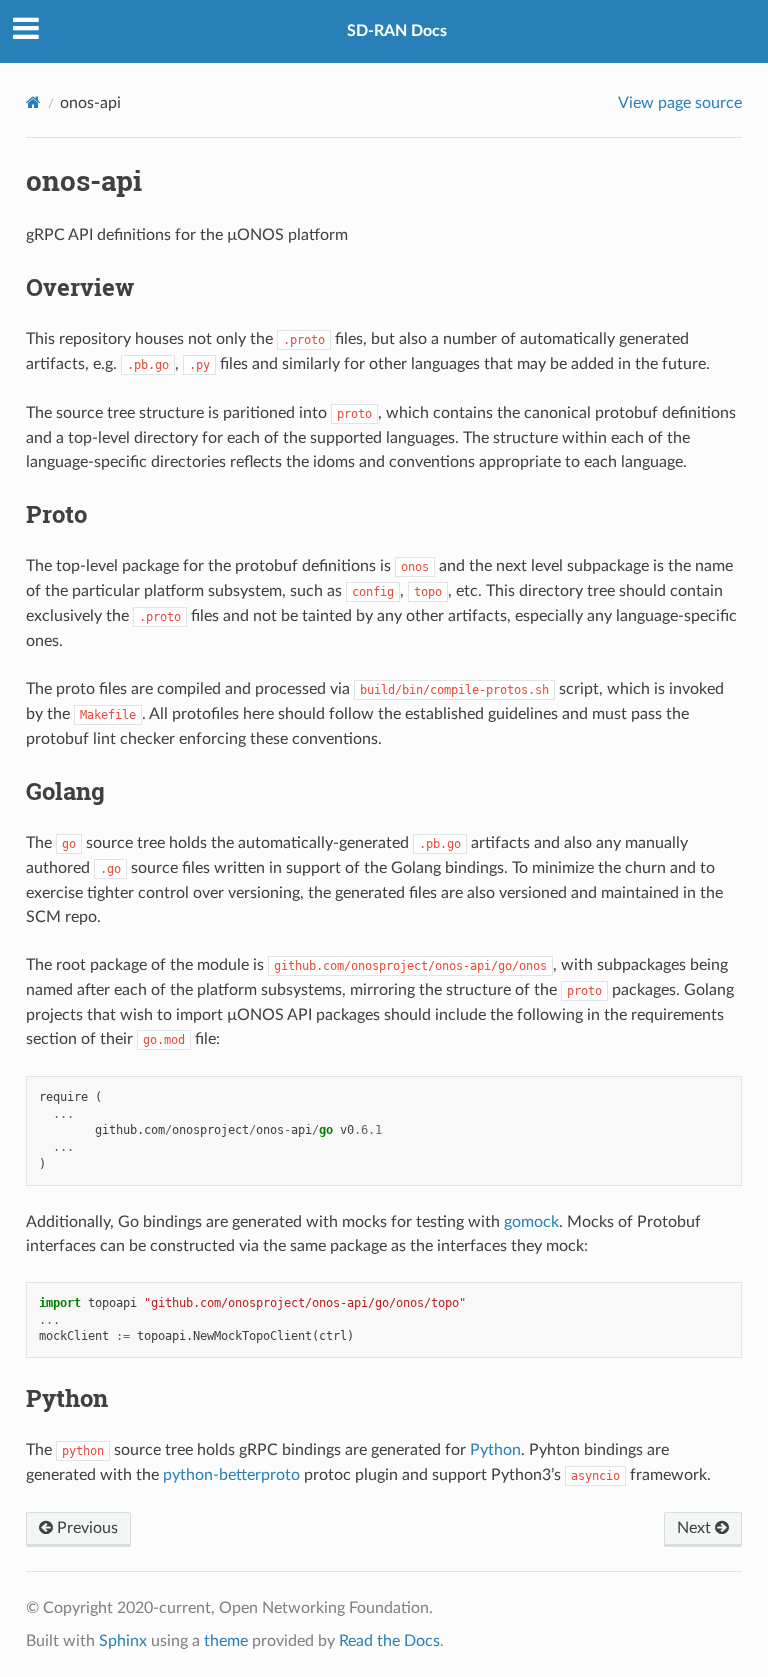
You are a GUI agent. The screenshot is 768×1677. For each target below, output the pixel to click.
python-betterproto (231, 1475)
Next (696, 1528)
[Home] (33, 102)
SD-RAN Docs (397, 31)
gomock (531, 1222)
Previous (85, 1528)
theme (226, 1641)
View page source (680, 103)
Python (495, 1450)
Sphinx (123, 1641)
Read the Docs (389, 1641)
